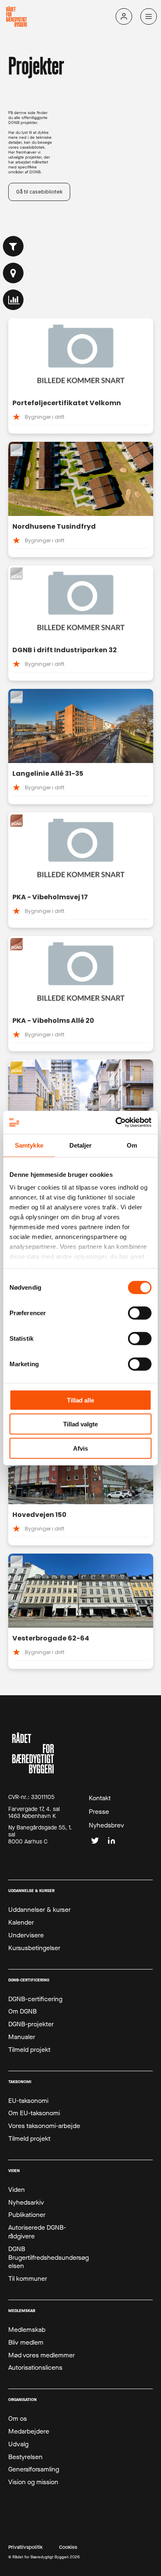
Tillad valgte (80, 1424)
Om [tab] (132, 1145)
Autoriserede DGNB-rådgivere (37, 2232)
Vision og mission (33, 2482)
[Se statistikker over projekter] (13, 300)
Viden (17, 2190)
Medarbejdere (29, 2431)
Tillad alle (80, 1400)
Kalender (21, 1923)
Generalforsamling (34, 2469)
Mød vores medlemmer (41, 2355)
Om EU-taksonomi (34, 2113)
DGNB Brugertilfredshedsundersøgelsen (49, 2258)
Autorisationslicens (35, 2368)
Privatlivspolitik (25, 2547)
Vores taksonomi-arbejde (44, 2126)
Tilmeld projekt (29, 2050)
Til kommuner (28, 2279)
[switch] (140, 1313)
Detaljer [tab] (81, 1145)
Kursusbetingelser (34, 1948)
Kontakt (100, 1798)
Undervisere (26, 1935)
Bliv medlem (26, 2343)
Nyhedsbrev (107, 1825)
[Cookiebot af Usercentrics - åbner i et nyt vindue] (116, 1122)
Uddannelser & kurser (39, 1910)
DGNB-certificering (35, 1999)
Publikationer (27, 2215)
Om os (18, 2419)
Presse (99, 1812)
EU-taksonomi (28, 2101)
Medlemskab (27, 2330)
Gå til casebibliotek (39, 192)
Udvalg (18, 2444)
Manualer (22, 2037)
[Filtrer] (13, 246)
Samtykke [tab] (29, 1145)
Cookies (68, 2547)
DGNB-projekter (31, 2024)
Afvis (80, 1448)
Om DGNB (22, 2011)
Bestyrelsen (25, 2457)
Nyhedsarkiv (26, 2203)
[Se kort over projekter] (13, 273)
